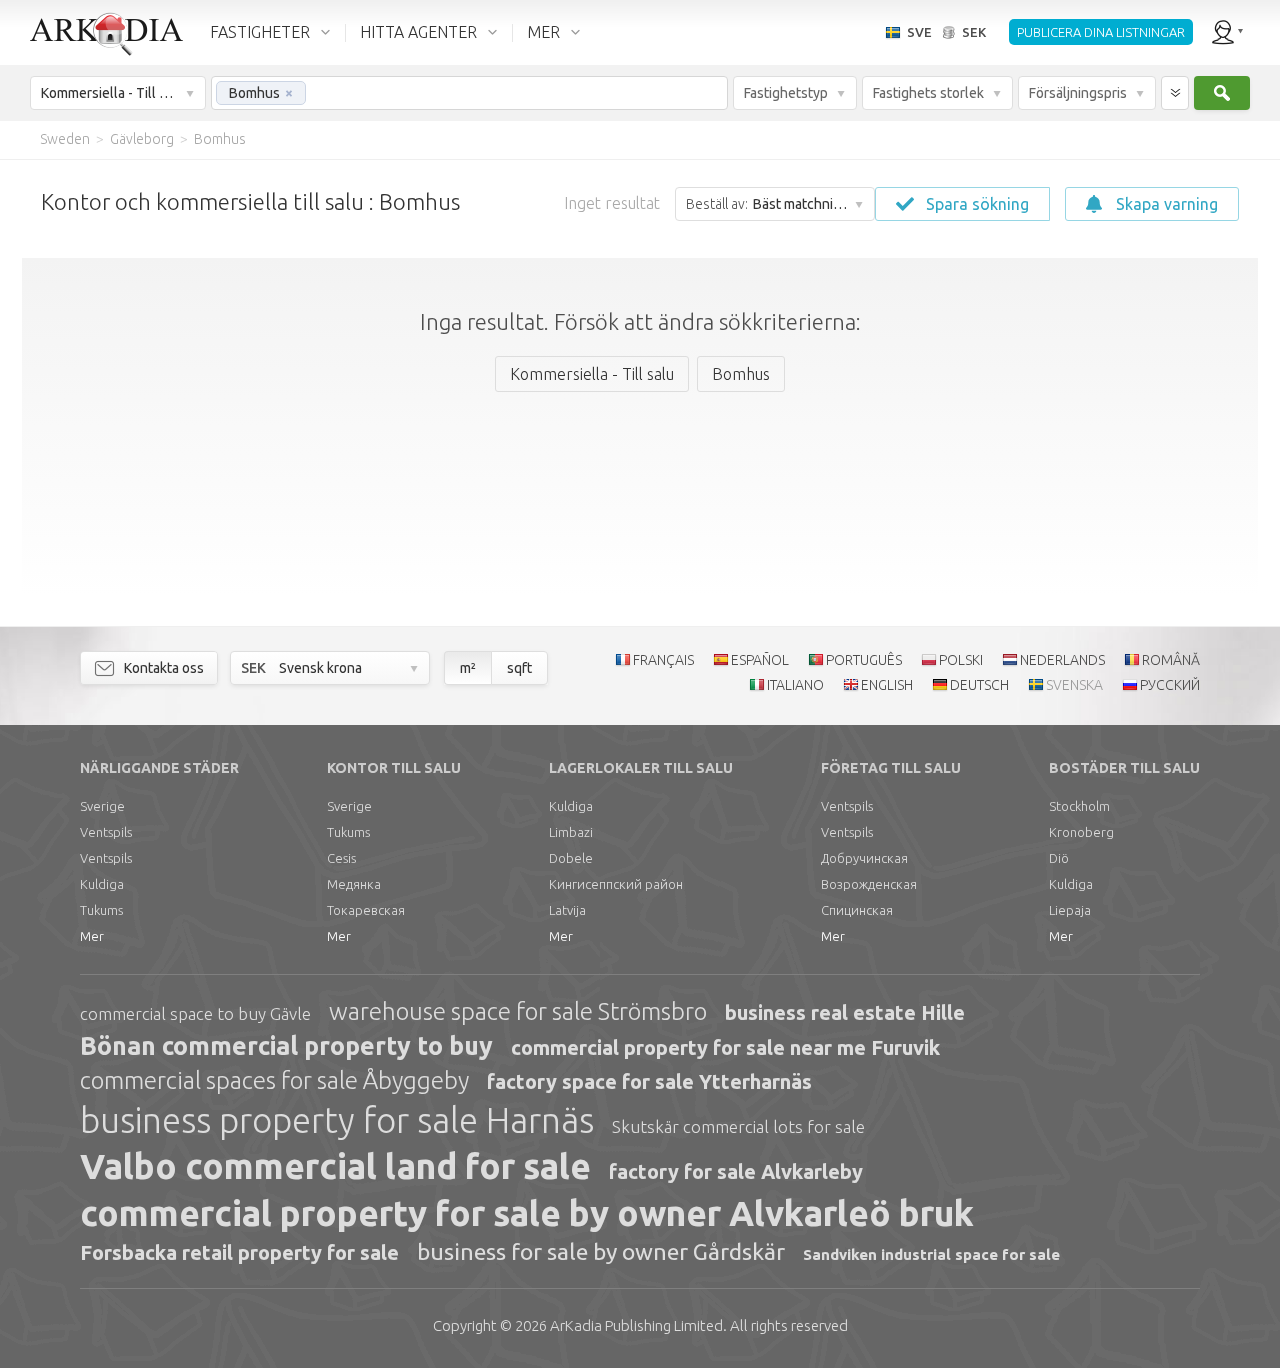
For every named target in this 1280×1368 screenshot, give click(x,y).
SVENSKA (1074, 685)
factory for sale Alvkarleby (736, 1171)
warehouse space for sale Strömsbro (518, 1011)
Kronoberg (1081, 832)
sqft (519, 668)
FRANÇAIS (663, 660)
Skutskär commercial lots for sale (738, 1126)
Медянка (354, 884)
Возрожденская (869, 884)
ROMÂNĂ (1171, 660)
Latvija (567, 910)
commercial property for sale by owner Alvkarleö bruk (527, 1213)
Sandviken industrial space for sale (931, 1254)
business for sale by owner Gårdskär (601, 1251)
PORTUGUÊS (864, 660)
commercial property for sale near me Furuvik (725, 1047)
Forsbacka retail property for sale (239, 1252)
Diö (1059, 858)
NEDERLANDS (1062, 660)
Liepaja (1070, 910)
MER (543, 32)
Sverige (102, 806)
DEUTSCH (979, 685)
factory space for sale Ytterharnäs (649, 1081)
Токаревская (366, 910)
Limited (636, 1325)
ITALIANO (795, 685)
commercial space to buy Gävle (195, 1013)
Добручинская (864, 858)
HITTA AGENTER (418, 32)
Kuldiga (102, 884)
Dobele (571, 858)
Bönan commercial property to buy (286, 1046)
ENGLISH (887, 685)
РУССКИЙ (1170, 685)
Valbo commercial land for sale (335, 1166)
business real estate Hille (845, 1012)
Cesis (341, 858)
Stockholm (1079, 806)
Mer (92, 936)
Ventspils (106, 832)
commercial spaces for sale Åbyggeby (274, 1080)
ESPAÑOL (760, 660)
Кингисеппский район (616, 884)
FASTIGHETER (260, 32)
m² (468, 668)
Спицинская (857, 910)
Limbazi (571, 832)
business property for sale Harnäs (337, 1120)
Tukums (101, 910)
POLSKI (961, 660)
